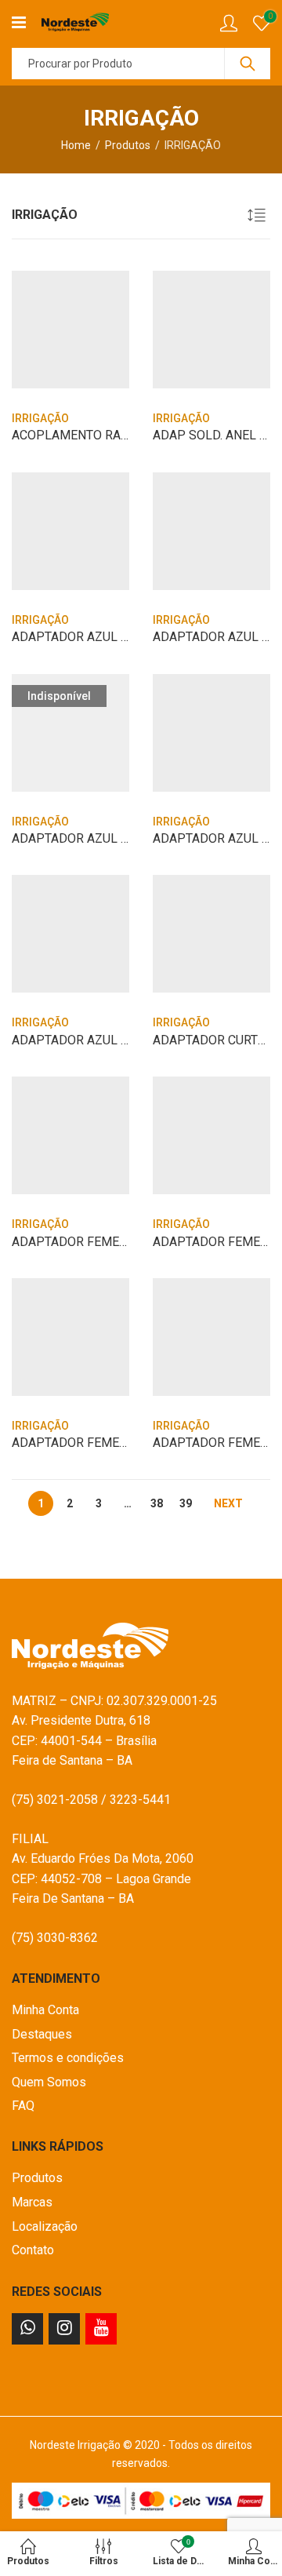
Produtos (128, 145)
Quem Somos (49, 2082)
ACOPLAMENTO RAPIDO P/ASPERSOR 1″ (128, 435)
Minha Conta (45, 2010)
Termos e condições (68, 2058)
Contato (33, 2250)
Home (76, 145)
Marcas (32, 2202)
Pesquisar (248, 64)
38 (157, 1503)
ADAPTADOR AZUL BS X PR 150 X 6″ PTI (125, 637)
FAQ (23, 2106)
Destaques (42, 2034)
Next (228, 1503)
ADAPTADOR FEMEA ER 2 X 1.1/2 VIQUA (125, 1443)
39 (186, 1503)
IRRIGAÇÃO (40, 418)
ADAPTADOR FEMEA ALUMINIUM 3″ (112, 1242)
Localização (45, 2226)
